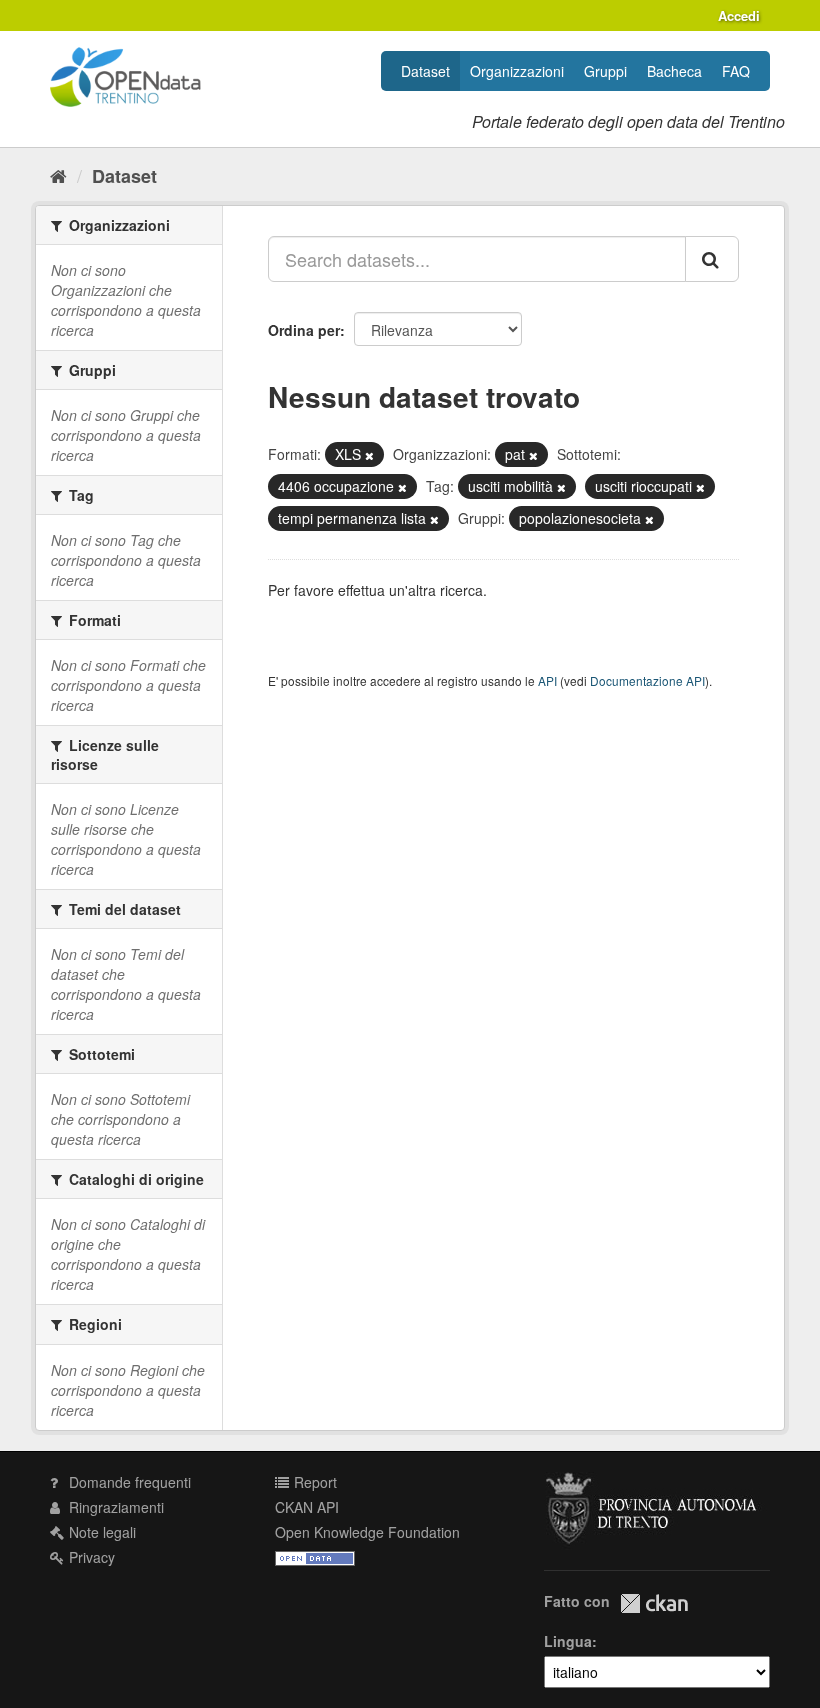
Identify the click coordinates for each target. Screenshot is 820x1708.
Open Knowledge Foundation (367, 1532)
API (547, 680)
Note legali (100, 1532)
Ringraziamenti (114, 1507)
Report (313, 1482)
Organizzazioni (517, 71)
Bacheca (674, 71)
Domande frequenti (128, 1482)
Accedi (739, 15)
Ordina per (304, 330)
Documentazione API (647, 680)
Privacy (90, 1557)
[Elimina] (369, 455)
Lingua (568, 1641)
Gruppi (605, 71)
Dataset (425, 71)
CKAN (654, 1603)
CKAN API (307, 1507)
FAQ (736, 71)
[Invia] (712, 259)
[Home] (58, 175)
